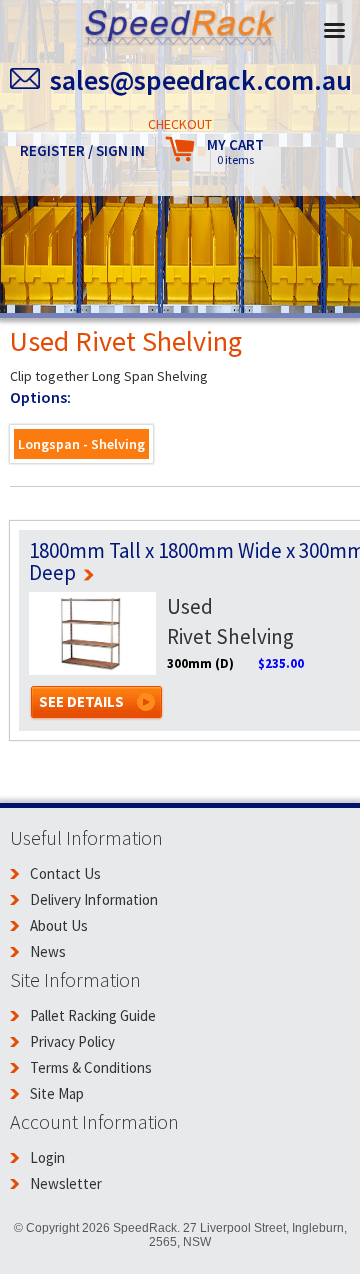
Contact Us (65, 873)
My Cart (235, 151)
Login (47, 1157)
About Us (59, 925)
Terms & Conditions (91, 1067)
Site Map (57, 1093)
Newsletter (66, 1183)
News (48, 951)
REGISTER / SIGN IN (82, 150)
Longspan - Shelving (81, 444)
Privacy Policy (72, 1041)
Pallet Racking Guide (93, 1015)
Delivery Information (94, 899)
